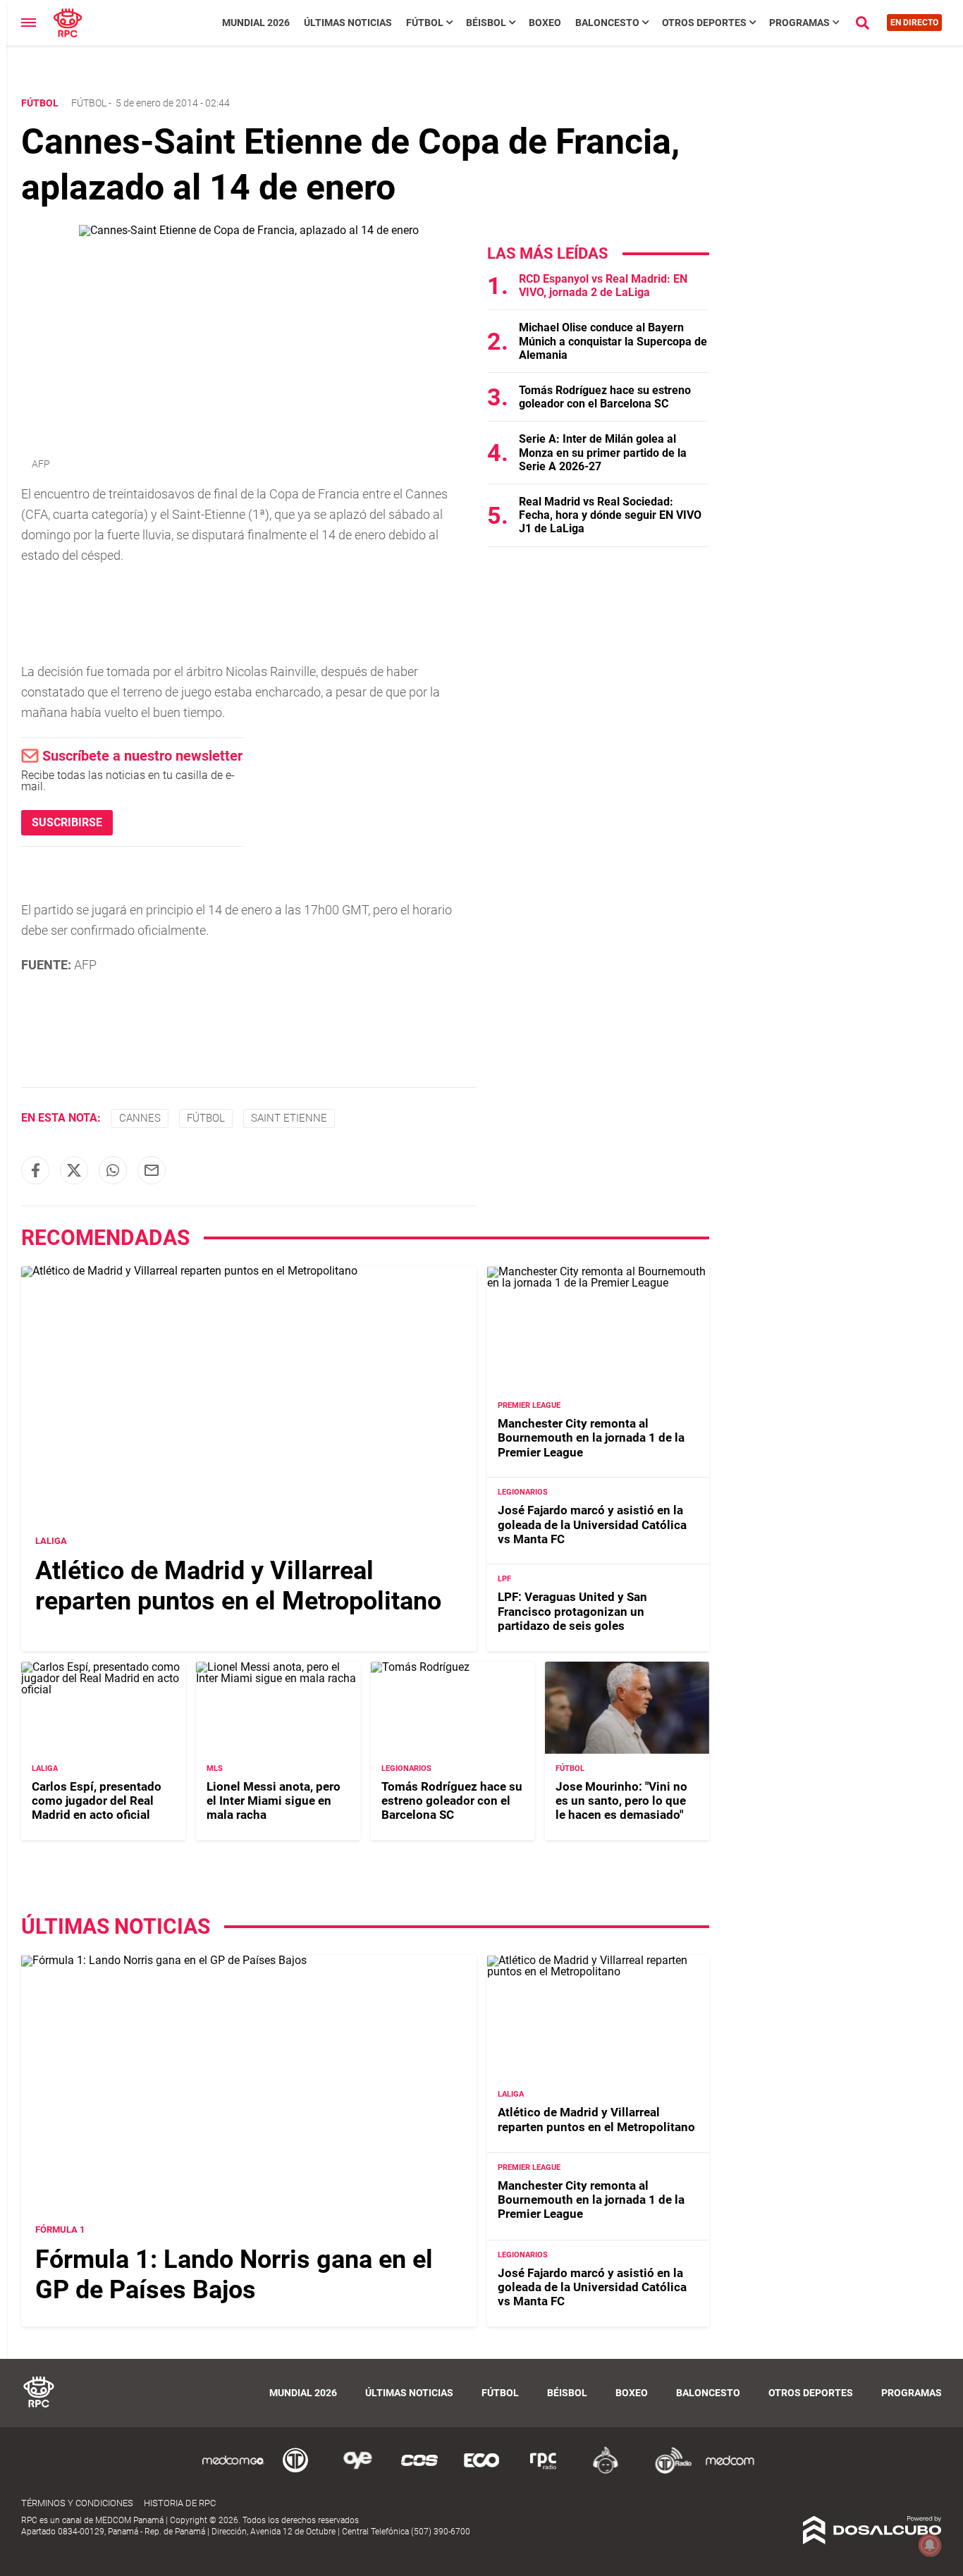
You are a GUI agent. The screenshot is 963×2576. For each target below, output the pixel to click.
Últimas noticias (348, 23)
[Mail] (152, 1170)
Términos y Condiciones (77, 2503)
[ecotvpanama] (481, 2471)
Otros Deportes (704, 23)
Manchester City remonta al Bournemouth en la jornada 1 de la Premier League (591, 1438)
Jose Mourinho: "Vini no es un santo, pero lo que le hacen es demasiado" (621, 1801)
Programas (799, 23)
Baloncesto (607, 23)
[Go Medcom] (233, 2471)
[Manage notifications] (930, 2545)
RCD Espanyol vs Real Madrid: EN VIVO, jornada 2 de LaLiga (603, 286)
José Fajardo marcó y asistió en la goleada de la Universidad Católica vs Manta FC (592, 1525)
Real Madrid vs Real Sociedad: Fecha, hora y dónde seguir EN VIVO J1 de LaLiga (610, 515)
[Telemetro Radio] (668, 2471)
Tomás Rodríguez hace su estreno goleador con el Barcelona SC (605, 397)
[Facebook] (35, 1170)
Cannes (140, 1118)
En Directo (914, 23)
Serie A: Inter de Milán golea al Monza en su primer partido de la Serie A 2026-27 (603, 452)
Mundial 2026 (256, 23)
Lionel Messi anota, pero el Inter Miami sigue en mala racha (274, 1801)
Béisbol (486, 23)
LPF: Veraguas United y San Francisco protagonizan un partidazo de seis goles (572, 1612)
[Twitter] (74, 1170)
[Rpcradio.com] (544, 2471)
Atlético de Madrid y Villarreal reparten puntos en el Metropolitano (238, 1586)
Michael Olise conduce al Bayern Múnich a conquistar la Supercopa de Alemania (613, 341)
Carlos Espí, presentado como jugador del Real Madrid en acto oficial (97, 1801)
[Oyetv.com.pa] (357, 2471)
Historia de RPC (180, 2503)
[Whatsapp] (113, 1170)
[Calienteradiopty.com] (606, 2471)
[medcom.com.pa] (730, 2471)
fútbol (206, 1118)
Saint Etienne (289, 1118)
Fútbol (425, 23)
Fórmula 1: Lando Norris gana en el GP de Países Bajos (234, 2275)
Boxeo (545, 23)
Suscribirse (67, 822)
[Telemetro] (295, 2471)
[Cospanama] (419, 2471)
